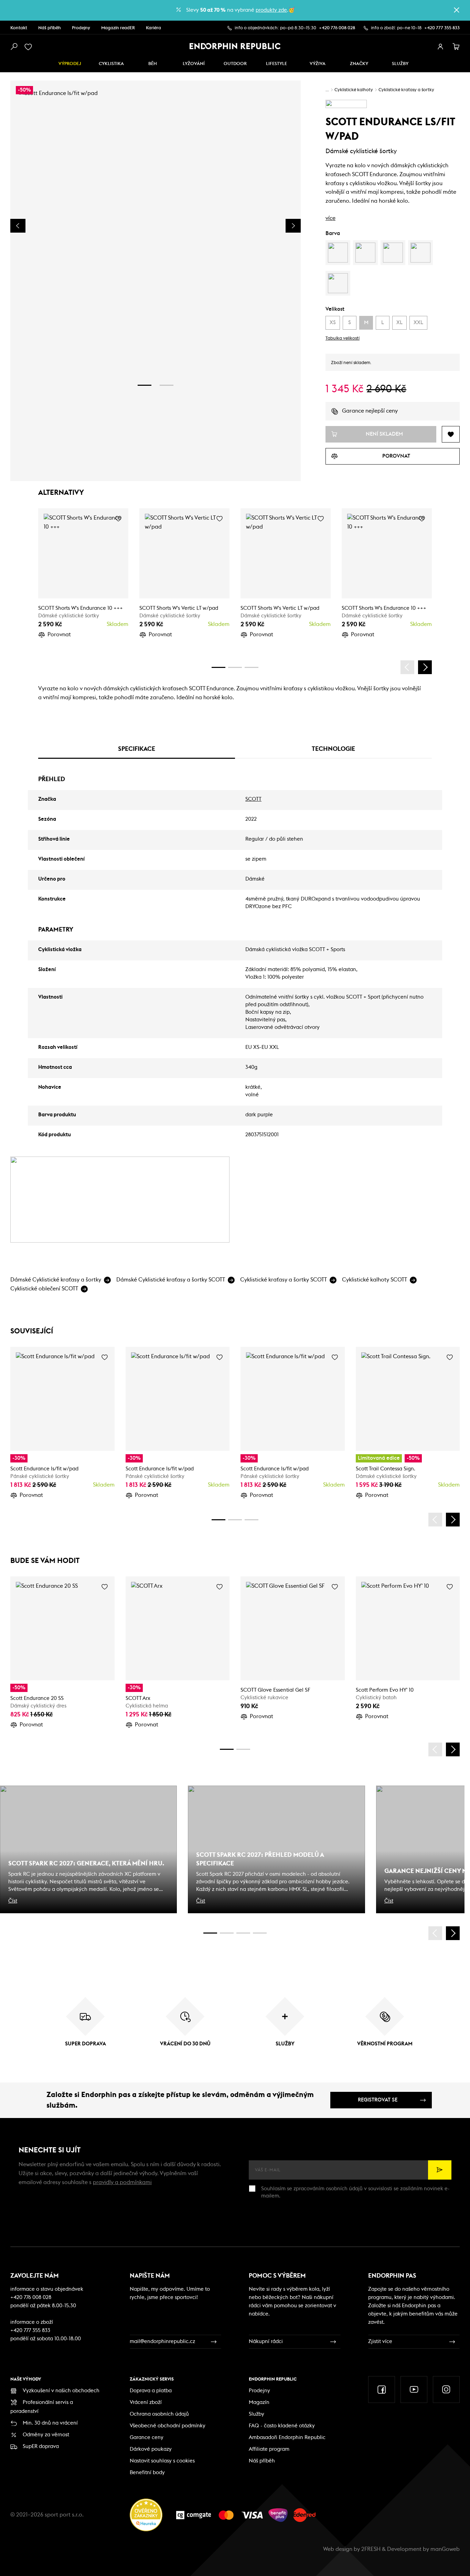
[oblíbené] (30, 47)
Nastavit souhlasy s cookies (162, 2461)
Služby (257, 2414)
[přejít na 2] (167, 385)
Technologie (333, 749)
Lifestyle (276, 64)
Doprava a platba (151, 2391)
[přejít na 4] (235, 667)
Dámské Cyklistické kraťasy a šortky (56, 1280)
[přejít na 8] (252, 667)
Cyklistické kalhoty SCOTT (375, 1280)
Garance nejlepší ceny (370, 411)
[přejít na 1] (145, 385)
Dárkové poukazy (151, 2449)
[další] (425, 667)
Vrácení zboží (146, 2402)
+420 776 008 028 (337, 28)
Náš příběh (50, 28)
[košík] (456, 47)
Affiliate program (269, 2449)
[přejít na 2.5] (227, 1933)
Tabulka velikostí (343, 338)
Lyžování (194, 64)
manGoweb (445, 2549)
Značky (359, 64)
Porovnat (59, 635)
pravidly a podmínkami (122, 2182)
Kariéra (153, 28)
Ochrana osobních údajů (159, 2414)
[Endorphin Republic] (235, 46)
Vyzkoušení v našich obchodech (61, 2391)
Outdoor (235, 64)
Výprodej (70, 64)
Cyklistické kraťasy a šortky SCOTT (284, 1280)
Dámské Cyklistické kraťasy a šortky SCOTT (171, 1280)
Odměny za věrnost (46, 2435)
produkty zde (271, 10)
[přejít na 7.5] (260, 1933)
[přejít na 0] (218, 667)
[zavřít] (457, 10)
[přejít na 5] (243, 1933)
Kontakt (19, 28)
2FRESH (371, 2549)
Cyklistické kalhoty (354, 90)
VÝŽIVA (318, 64)
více (330, 218)
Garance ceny (147, 2437)
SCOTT (253, 799)
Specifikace (137, 749)
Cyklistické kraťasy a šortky (406, 90)
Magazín (259, 2402)
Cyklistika (111, 64)
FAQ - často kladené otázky (282, 2426)
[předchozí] (407, 667)
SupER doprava (41, 2446)
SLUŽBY (400, 64)
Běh (153, 64)
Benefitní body (147, 2473)
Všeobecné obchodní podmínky (168, 2426)
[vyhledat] (14, 47)
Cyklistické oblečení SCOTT (44, 1289)
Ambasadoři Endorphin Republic (287, 2437)
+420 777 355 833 (442, 28)
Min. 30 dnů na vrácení (50, 2423)
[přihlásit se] (440, 47)
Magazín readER (118, 28)
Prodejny (81, 28)
